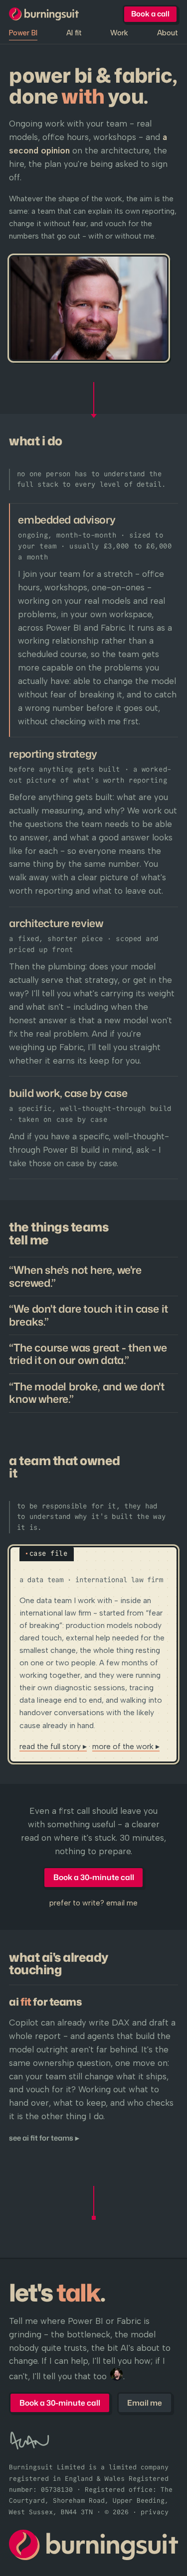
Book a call (150, 14)
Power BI (23, 33)
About (168, 33)
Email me (145, 2403)
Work (119, 33)
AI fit (74, 33)
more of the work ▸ (126, 1746)
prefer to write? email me (93, 1903)
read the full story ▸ (53, 1746)
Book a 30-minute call (94, 1877)
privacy (155, 2512)
